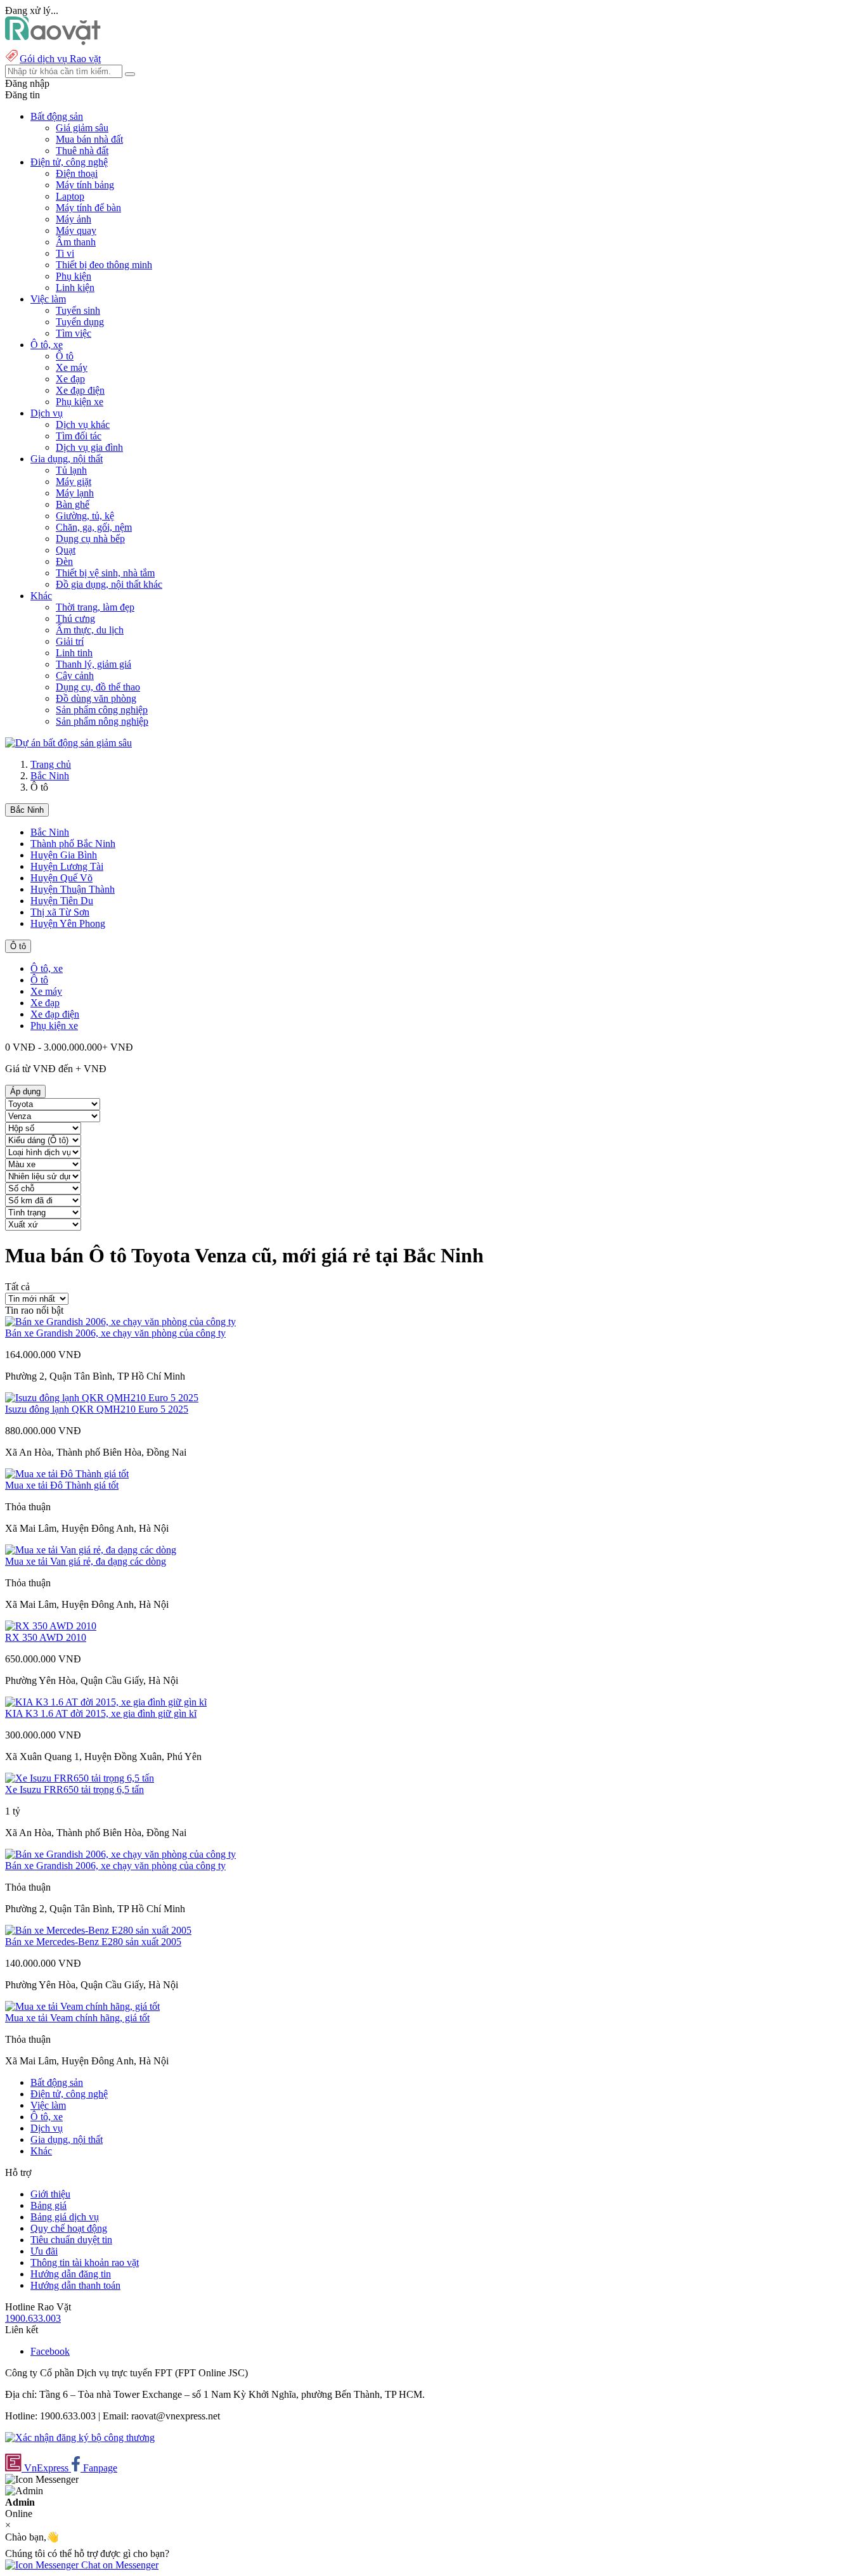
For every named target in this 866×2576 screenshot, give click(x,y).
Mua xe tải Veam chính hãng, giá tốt (77, 2018)
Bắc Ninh (50, 776)
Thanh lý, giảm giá (94, 664)
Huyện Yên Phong (68, 923)
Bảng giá (48, 2205)
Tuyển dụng (80, 322)
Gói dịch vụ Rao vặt (60, 59)
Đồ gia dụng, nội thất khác (109, 584)
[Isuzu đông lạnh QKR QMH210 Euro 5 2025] (102, 1398)
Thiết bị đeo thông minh (104, 265)
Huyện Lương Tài (67, 866)
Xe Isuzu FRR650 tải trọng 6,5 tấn (74, 1790)
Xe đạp (70, 379)
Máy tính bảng (85, 185)
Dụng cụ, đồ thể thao (98, 687)
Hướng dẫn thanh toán (75, 2285)
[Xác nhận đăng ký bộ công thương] (80, 2437)
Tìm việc (74, 333)
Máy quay (76, 230)
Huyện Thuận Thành (73, 889)
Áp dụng (25, 1091)
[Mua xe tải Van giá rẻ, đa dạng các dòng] (91, 1550)
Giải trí (70, 641)
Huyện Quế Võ (61, 878)
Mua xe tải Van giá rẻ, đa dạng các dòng (86, 1561)
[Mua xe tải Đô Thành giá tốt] (67, 1474)
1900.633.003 (33, 2318)
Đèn (64, 561)
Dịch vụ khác (83, 424)
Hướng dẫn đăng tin (71, 2274)
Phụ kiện (74, 276)
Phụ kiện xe (80, 402)
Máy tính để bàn (88, 208)
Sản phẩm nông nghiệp (102, 721)
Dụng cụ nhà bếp (90, 539)
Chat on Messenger (119, 2565)
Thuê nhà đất (82, 151)
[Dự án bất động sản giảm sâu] (68, 743)
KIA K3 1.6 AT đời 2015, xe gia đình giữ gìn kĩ (101, 1713)
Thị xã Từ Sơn (60, 912)
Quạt (66, 550)
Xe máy (72, 367)
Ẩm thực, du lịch (90, 630)
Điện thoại (77, 173)
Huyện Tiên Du (62, 901)
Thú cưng (75, 618)
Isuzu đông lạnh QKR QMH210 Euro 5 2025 (97, 1409)
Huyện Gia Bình (64, 855)
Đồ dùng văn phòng (96, 698)
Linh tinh (74, 653)
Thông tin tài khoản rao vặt (85, 2262)
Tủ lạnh (71, 470)
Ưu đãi (44, 2251)
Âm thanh (76, 242)
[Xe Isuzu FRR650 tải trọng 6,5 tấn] (80, 1778)
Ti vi (65, 253)
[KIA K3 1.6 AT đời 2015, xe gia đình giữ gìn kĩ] (106, 1702)
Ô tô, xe (47, 968)
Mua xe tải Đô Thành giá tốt (62, 1485)
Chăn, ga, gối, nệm (94, 527)
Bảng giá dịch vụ (65, 2217)
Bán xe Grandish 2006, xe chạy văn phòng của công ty (115, 1333)
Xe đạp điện (80, 390)
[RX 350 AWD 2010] (51, 1626)
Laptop (70, 196)
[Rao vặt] (53, 42)
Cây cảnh (75, 676)
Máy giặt (74, 482)
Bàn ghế (73, 504)
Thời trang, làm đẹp (95, 607)
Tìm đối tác (79, 436)
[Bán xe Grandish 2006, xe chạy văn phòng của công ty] (120, 1322)
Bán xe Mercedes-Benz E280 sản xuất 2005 (93, 1942)
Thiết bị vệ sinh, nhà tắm (105, 573)
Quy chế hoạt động (69, 2228)
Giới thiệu (50, 2194)
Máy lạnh (75, 493)
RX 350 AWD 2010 (46, 1637)
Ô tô (65, 356)
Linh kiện (75, 288)
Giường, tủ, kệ (85, 516)
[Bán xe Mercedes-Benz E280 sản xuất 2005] (98, 1930)
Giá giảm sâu (82, 128)
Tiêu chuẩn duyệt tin (71, 2240)
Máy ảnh (74, 219)
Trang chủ (51, 764)
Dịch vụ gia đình (89, 447)
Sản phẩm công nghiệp (102, 710)
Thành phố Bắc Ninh (73, 844)
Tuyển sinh (78, 310)
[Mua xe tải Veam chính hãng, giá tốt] (82, 2006)
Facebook (50, 2351)
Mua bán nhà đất (89, 139)
